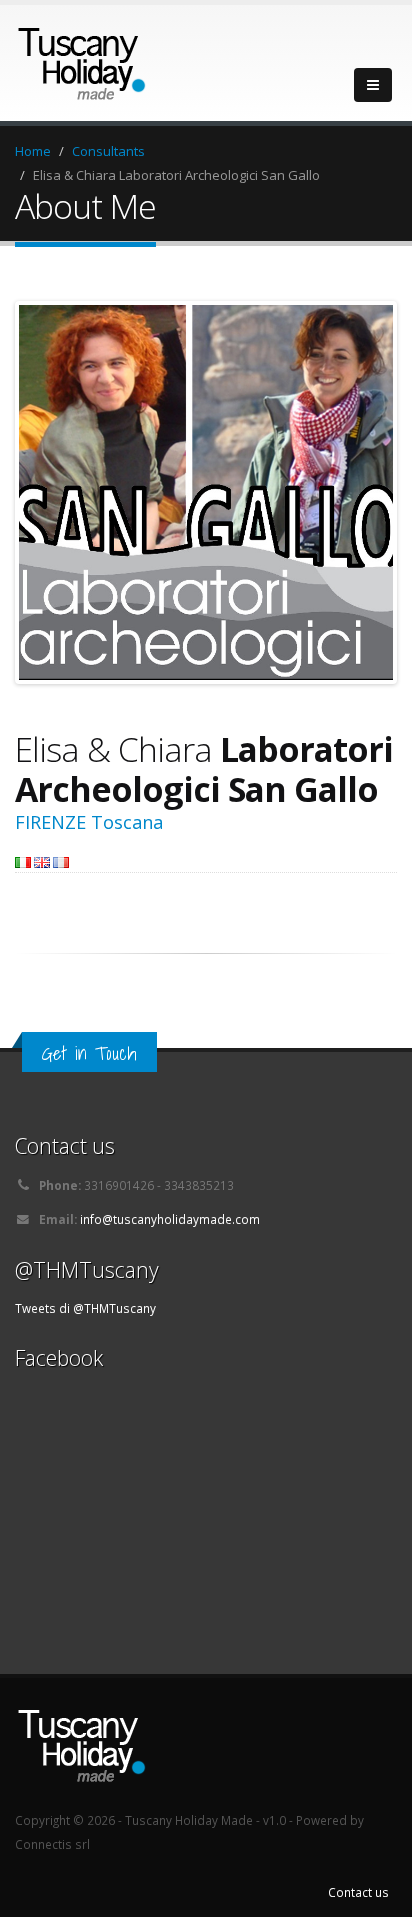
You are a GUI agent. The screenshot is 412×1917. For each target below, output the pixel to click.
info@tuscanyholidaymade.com (170, 1219)
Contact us (358, 1892)
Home (33, 151)
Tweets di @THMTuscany (85, 1308)
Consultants (108, 151)
